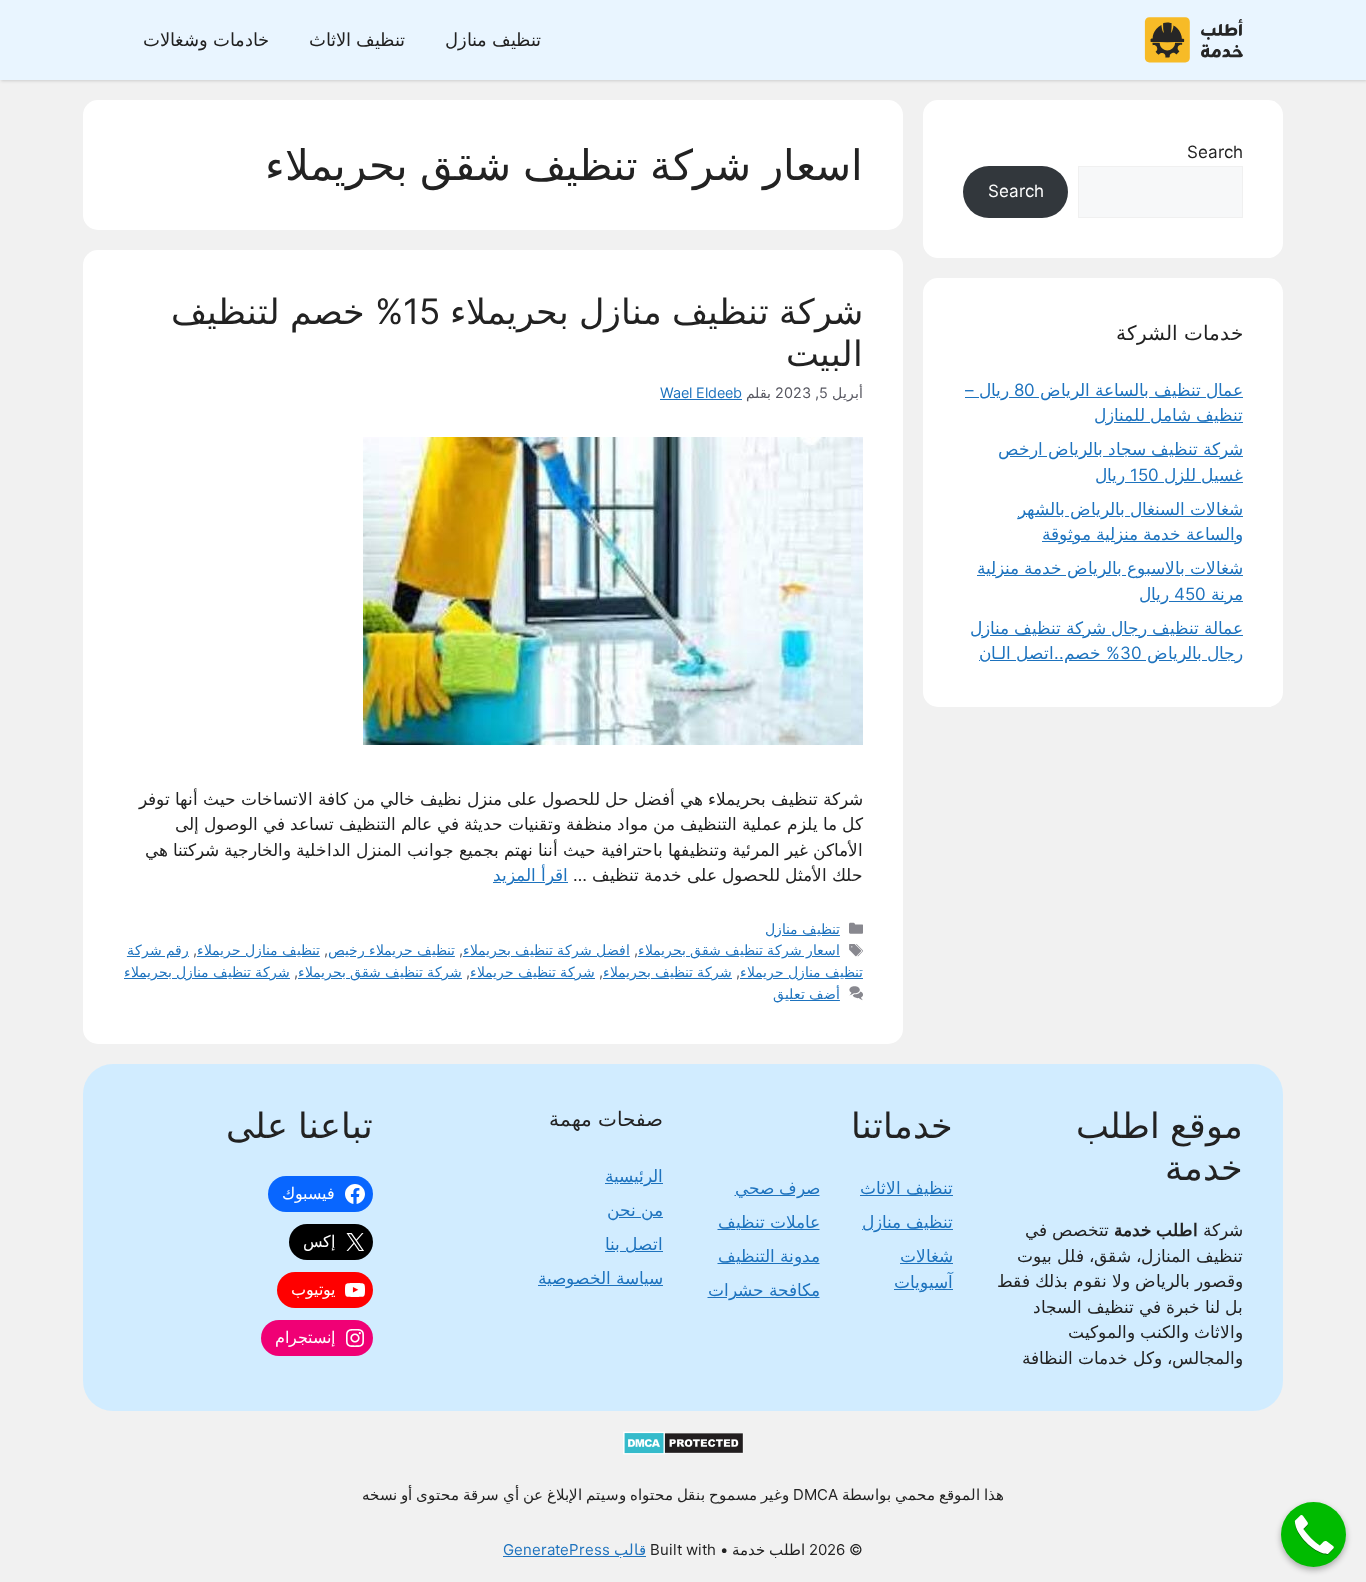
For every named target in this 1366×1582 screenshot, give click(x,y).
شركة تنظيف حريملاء (532, 971)
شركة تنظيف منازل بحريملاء (207, 971)
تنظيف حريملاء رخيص (391, 949)
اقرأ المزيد (530, 875)
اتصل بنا (634, 1244)
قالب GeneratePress (574, 1549)
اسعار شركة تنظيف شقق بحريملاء (739, 949)
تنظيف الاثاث (357, 39)
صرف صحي (777, 1188)
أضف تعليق (806, 993)
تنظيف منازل (493, 39)
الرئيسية (634, 1176)
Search (1215, 152)
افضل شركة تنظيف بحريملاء (546, 949)
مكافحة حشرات (764, 1290)
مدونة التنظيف (769, 1256)
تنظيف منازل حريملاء (258, 949)
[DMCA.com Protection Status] (683, 1449)
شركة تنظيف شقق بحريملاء (380, 971)
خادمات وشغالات (206, 39)
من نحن (635, 1210)
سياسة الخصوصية (600, 1278)
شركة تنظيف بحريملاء (667, 971)
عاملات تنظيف (769, 1222)
